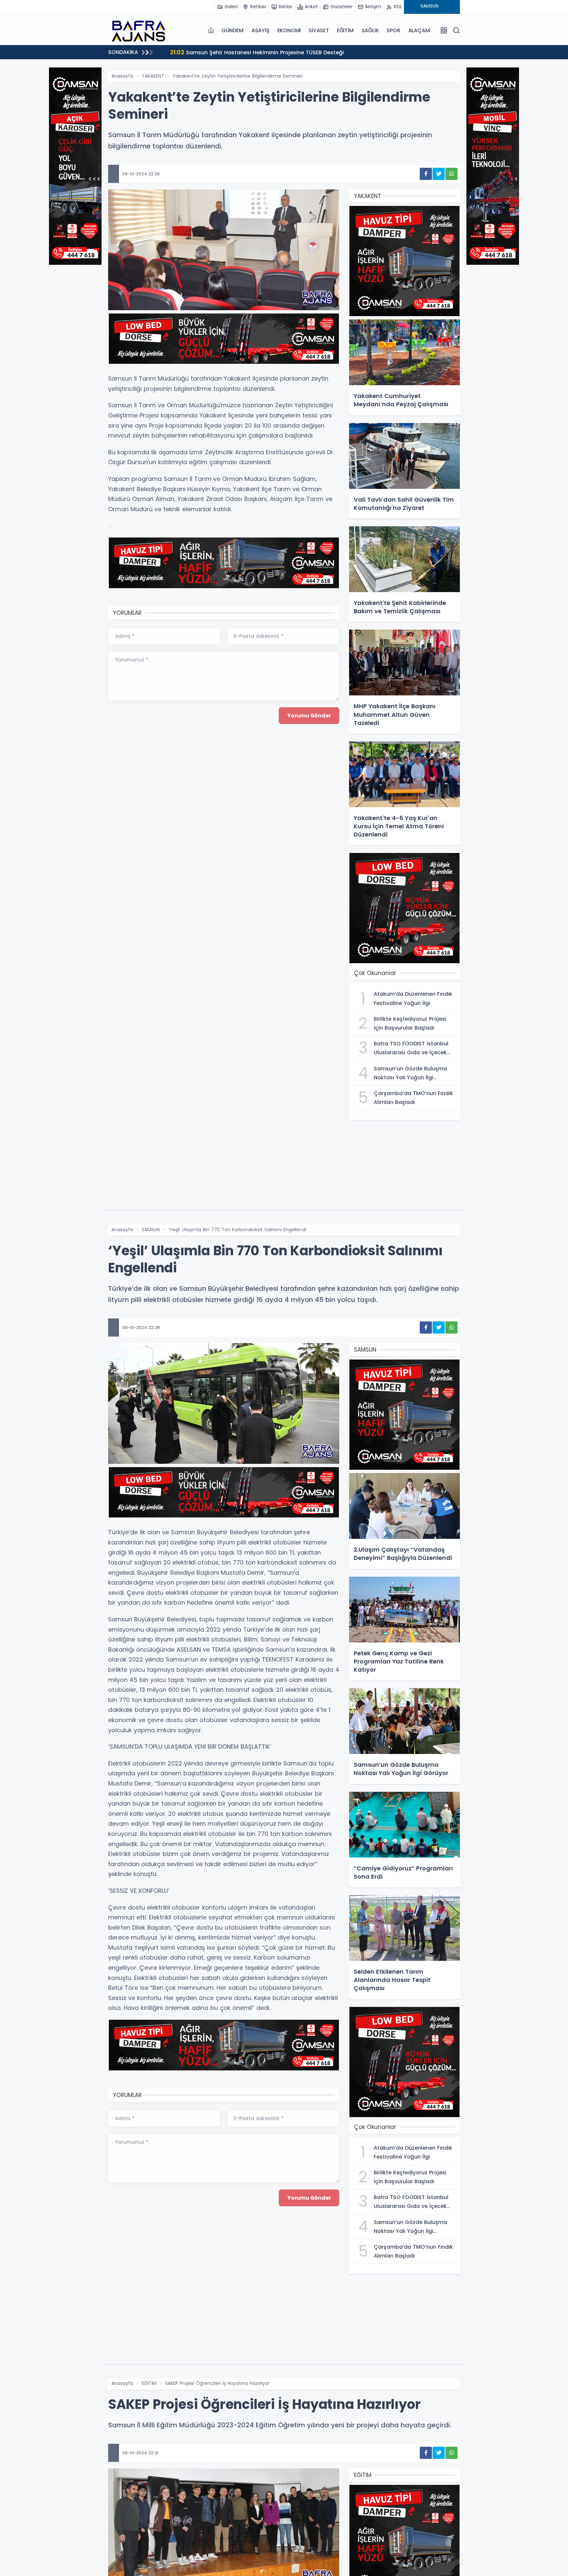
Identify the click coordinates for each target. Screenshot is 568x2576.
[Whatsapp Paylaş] (451, 174)
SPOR (393, 30)
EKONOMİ (289, 30)
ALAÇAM (419, 30)
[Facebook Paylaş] (426, 174)
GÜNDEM (233, 30)
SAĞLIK (370, 30)
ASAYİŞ (260, 30)
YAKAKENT (153, 76)
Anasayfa (122, 76)
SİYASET (319, 30)
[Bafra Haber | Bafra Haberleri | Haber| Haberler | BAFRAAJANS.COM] (141, 30)
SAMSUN (151, 1230)
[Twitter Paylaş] (439, 174)
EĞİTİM (345, 30)
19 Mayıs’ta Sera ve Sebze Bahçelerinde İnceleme (244, 52)
